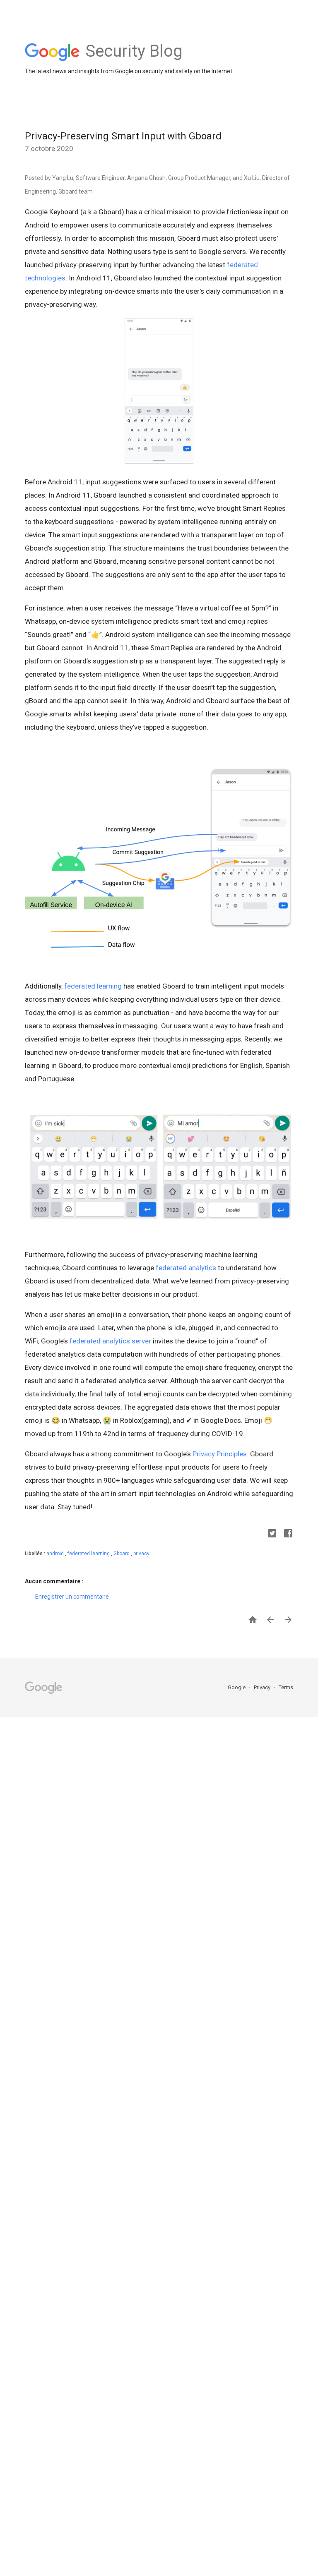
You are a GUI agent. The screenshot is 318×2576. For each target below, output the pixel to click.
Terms (286, 1687)
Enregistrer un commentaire (72, 1597)
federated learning (93, 986)
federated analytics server (110, 1341)
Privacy (263, 1687)
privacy (141, 1554)
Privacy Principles (220, 1454)
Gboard (122, 1554)
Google (237, 1687)
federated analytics (186, 1268)
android (56, 1554)
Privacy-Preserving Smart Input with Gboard (123, 136)
